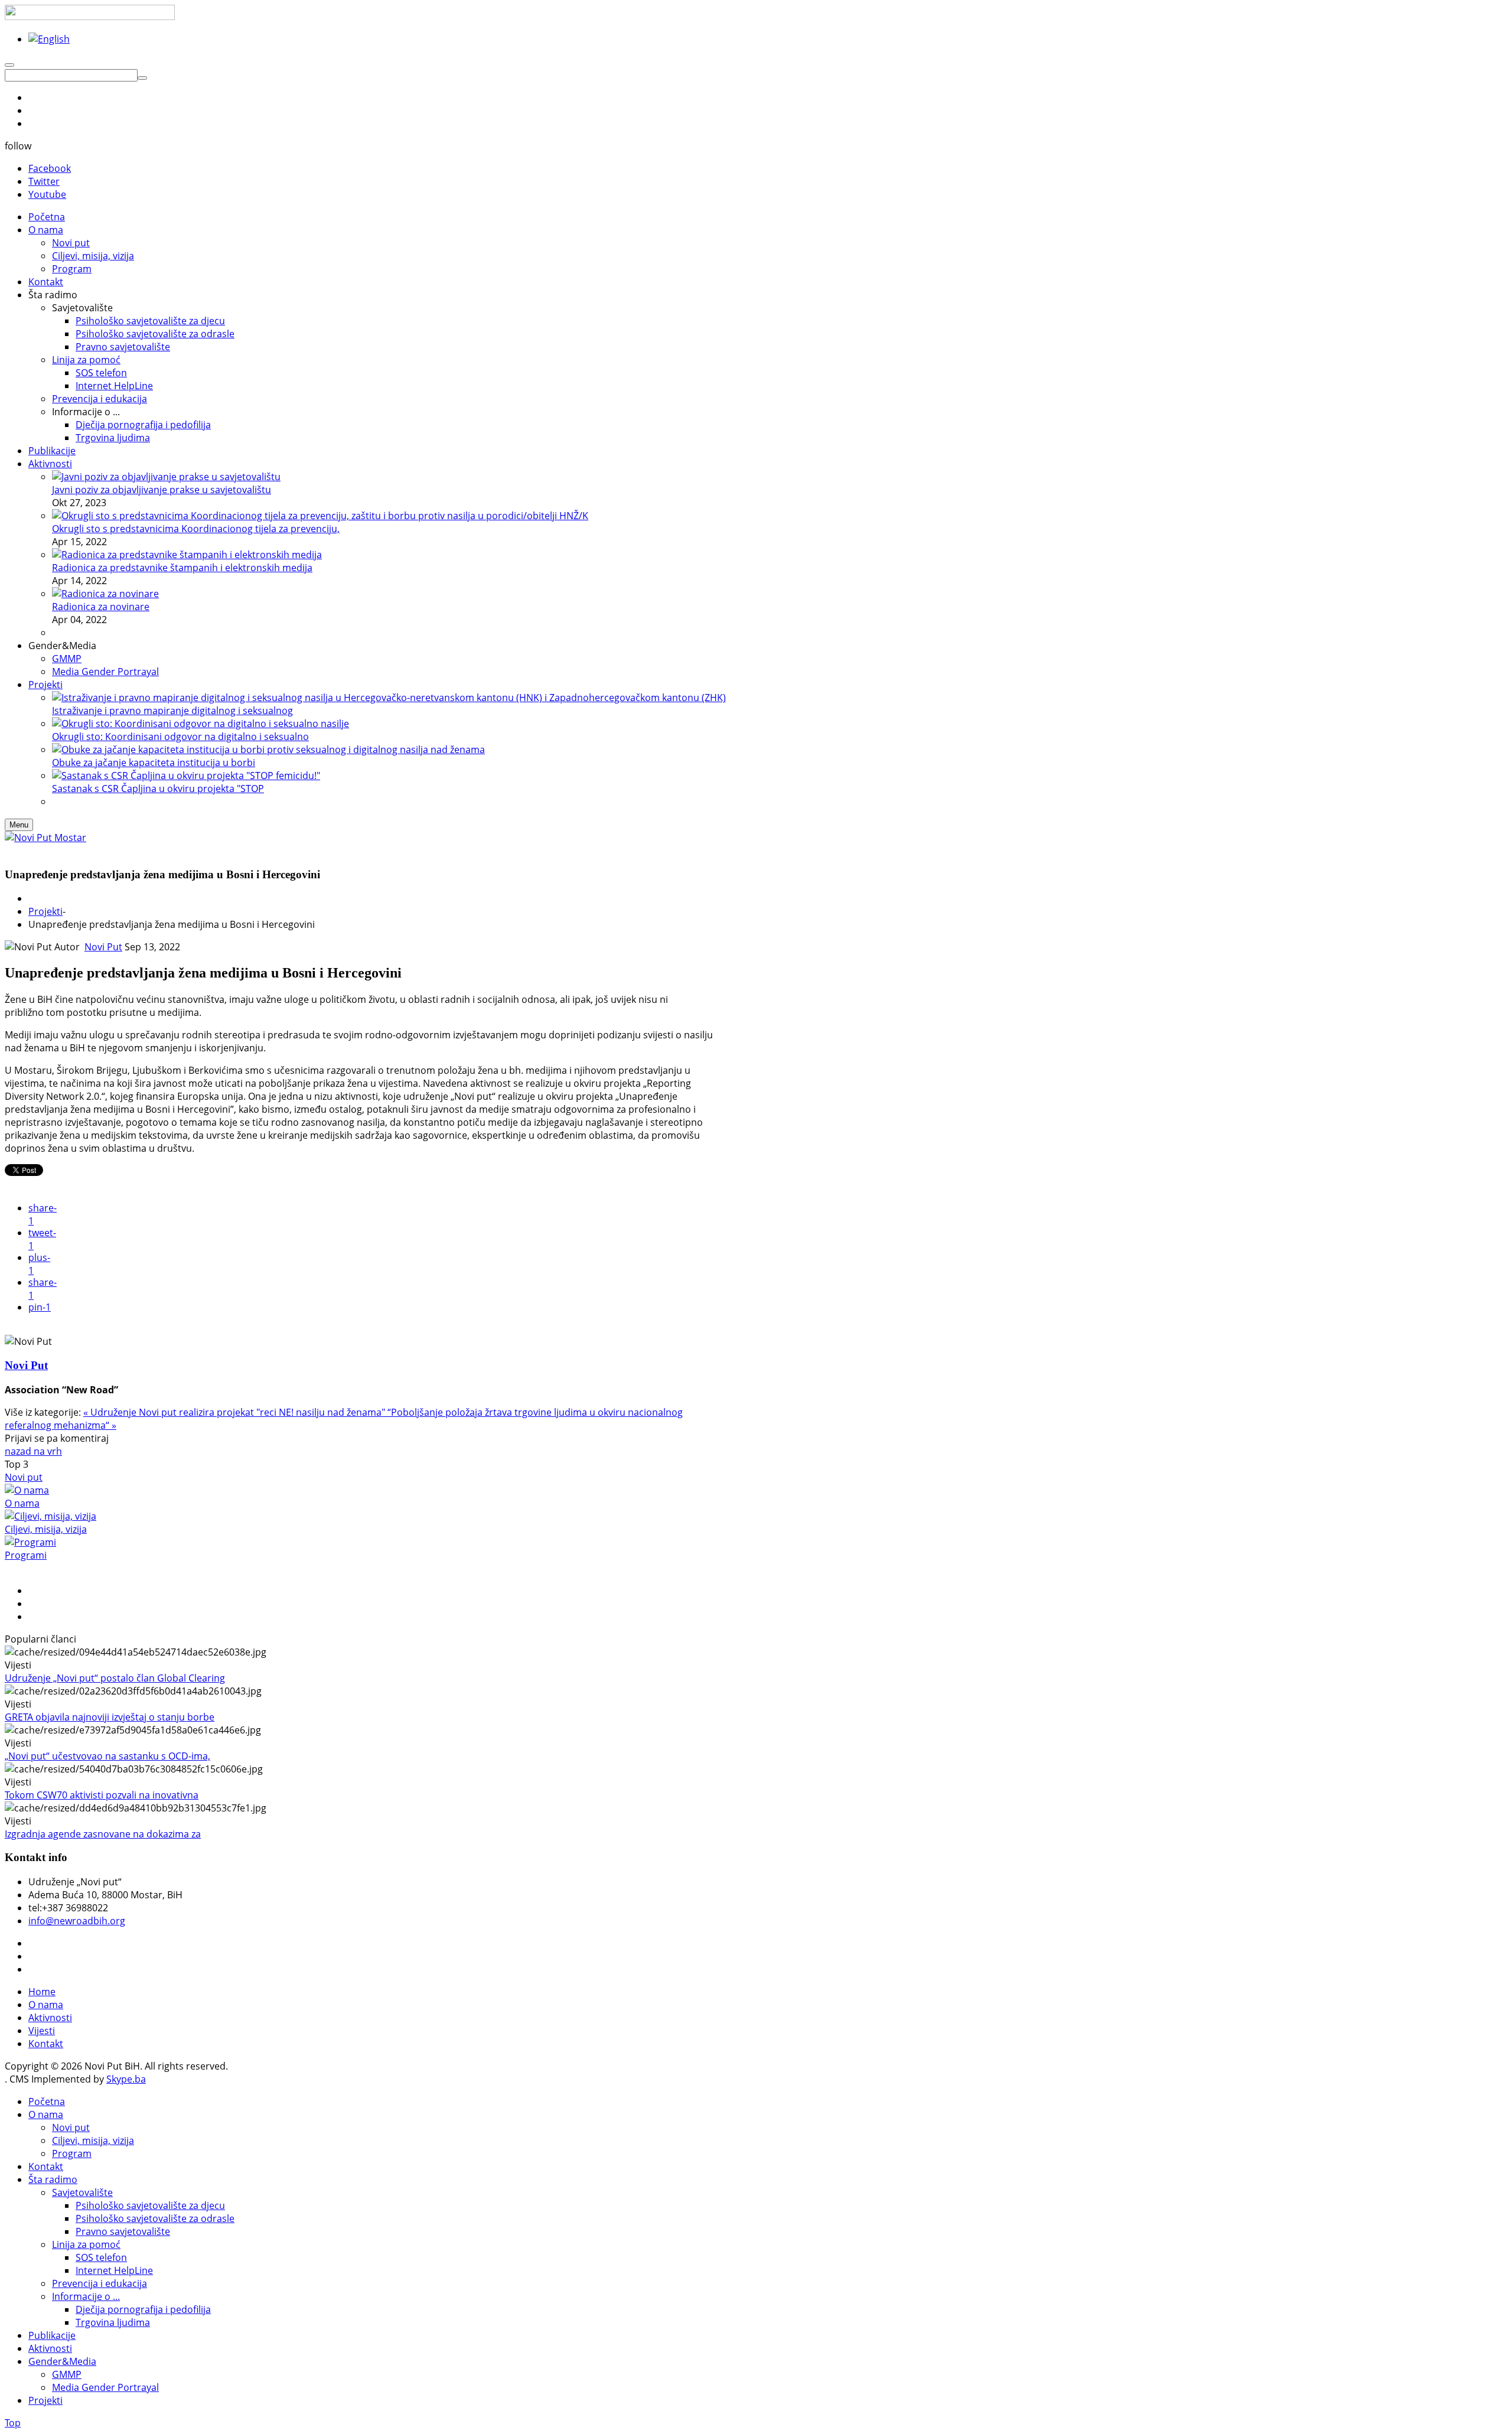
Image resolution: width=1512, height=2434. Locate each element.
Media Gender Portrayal (105, 2387)
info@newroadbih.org (77, 1921)
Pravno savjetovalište (123, 2231)
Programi (26, 1555)
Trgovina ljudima (113, 2322)
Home (42, 1992)
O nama (22, 1503)
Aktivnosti (50, 2018)
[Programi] (30, 1542)
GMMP (67, 2374)
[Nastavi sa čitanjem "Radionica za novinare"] (105, 594)
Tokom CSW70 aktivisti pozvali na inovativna (102, 1795)
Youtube (47, 194)
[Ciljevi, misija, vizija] (50, 1516)
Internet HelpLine (114, 2270)
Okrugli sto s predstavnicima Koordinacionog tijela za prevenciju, (196, 529)
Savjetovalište (82, 2192)
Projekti (45, 911)
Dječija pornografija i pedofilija (143, 2309)
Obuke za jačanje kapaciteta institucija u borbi (154, 763)
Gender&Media (62, 2361)
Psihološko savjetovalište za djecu (150, 2205)
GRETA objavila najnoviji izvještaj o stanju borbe (110, 1717)
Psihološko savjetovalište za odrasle (155, 2218)
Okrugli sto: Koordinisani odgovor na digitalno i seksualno (180, 737)
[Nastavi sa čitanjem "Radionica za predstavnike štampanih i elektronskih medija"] (187, 555)
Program (72, 2153)
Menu (19, 825)
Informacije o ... (86, 2296)
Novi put (24, 1477)
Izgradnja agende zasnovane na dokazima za (103, 1834)
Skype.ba (126, 2079)
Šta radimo (53, 2179)
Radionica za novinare (101, 607)
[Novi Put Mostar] (45, 838)
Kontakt (46, 2044)
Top (13, 2423)
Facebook (50, 168)
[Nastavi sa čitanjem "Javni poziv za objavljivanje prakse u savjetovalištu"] (166, 477)
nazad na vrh (33, 1451)
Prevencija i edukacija (100, 2283)
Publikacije (52, 2335)
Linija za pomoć (86, 2244)
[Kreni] (142, 78)
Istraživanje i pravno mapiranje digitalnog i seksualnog (172, 711)
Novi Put (103, 947)
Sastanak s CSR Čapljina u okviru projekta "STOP (158, 788)
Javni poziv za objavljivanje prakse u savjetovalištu (162, 490)
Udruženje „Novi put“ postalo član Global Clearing (115, 1678)
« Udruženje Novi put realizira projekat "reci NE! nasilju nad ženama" (235, 1412)
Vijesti (42, 2031)
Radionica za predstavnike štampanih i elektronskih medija (182, 568)
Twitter (44, 181)
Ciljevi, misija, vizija (46, 1529)
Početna (47, 2101)
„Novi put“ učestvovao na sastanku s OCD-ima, (107, 1756)
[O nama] (27, 1490)
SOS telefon (101, 2257)
